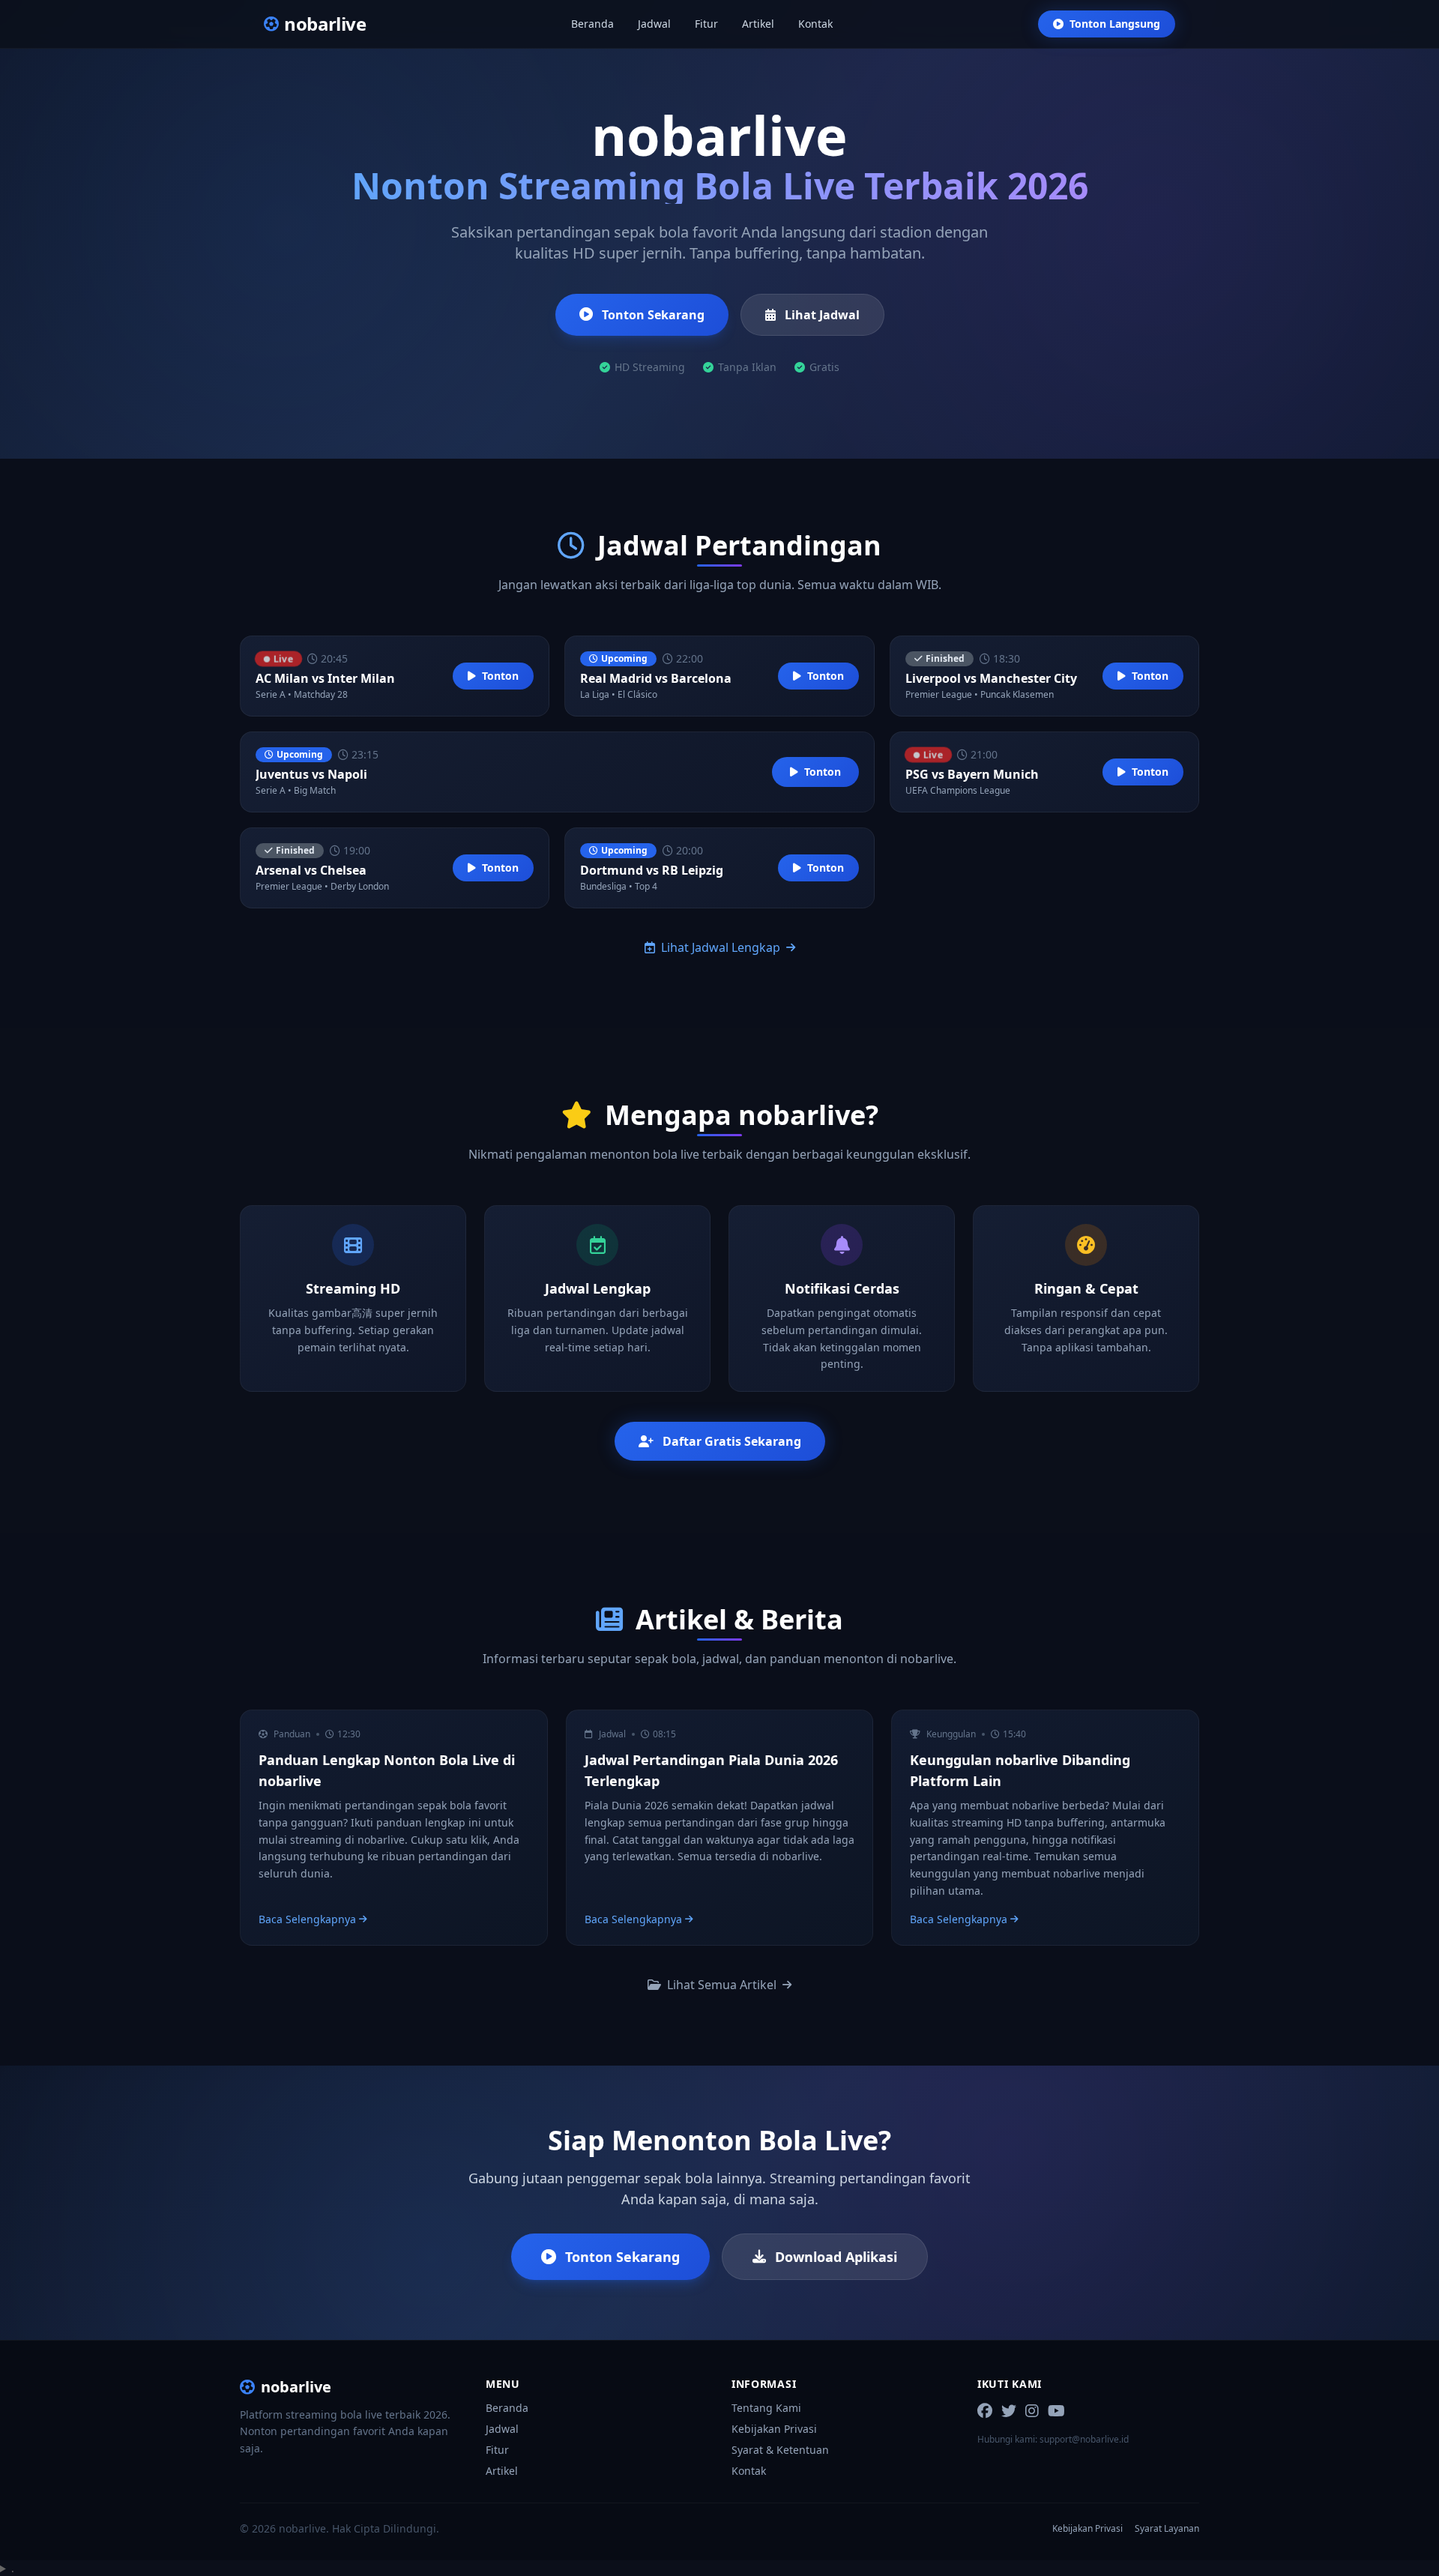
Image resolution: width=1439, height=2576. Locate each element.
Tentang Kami (766, 2408)
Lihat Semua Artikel (722, 1985)
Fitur (706, 24)
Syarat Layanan (1167, 2529)
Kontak (815, 24)
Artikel (758, 24)
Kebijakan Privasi (774, 2429)
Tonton (500, 676)
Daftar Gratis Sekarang (732, 1441)
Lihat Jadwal (822, 315)
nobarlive (296, 2387)
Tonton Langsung (1115, 24)
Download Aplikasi (836, 2257)
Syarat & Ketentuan (780, 2450)
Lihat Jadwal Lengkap (721, 947)
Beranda (592, 24)
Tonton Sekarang (653, 315)
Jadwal (654, 24)
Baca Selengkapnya (307, 1919)
